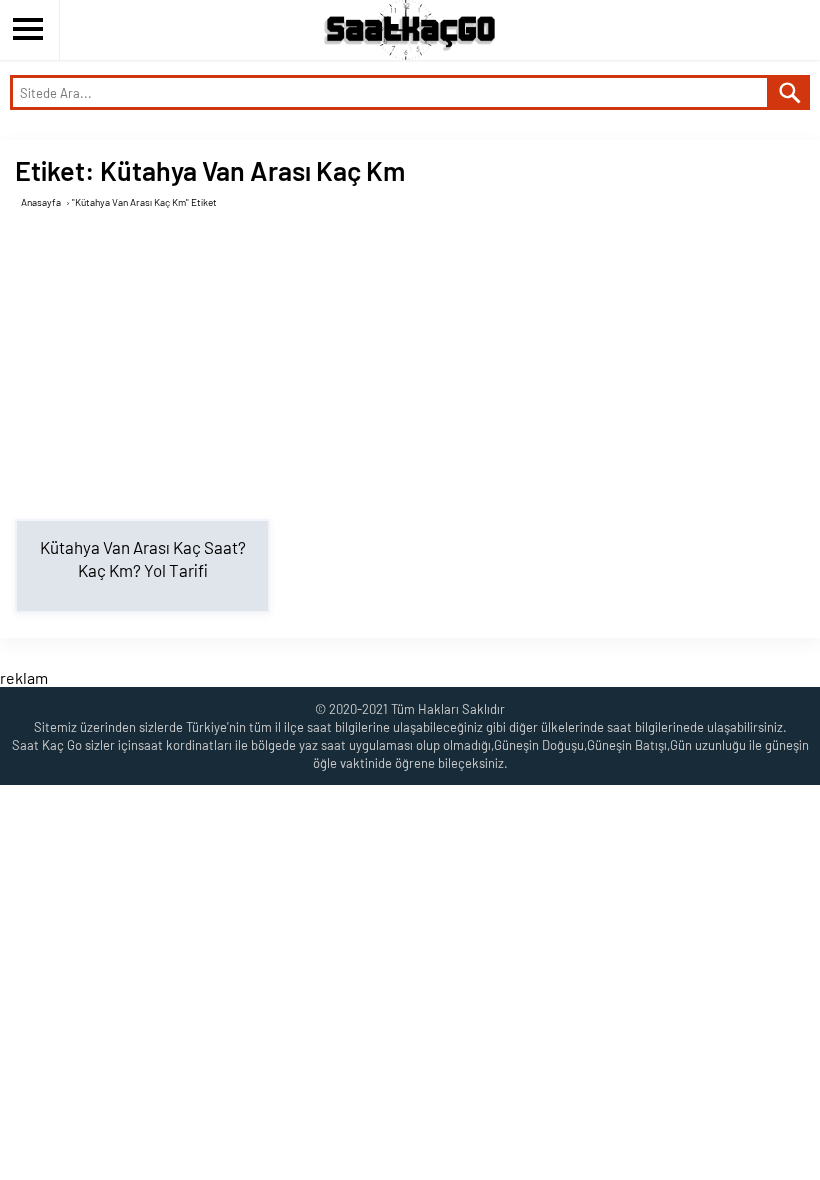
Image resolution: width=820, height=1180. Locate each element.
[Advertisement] (417, 364)
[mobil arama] (790, 92)
